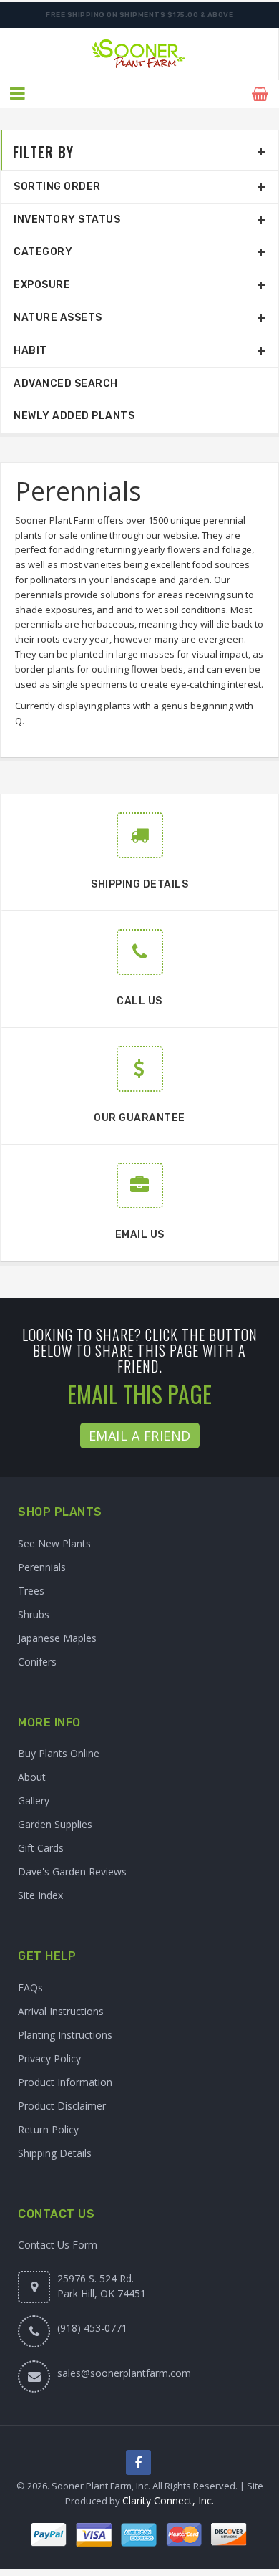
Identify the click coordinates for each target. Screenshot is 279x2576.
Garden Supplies (55, 1824)
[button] (18, 94)
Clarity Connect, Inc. (168, 2500)
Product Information (65, 2082)
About (32, 1777)
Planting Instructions (65, 2035)
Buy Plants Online (59, 1753)
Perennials (42, 1567)
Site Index (40, 1895)
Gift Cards (41, 1848)
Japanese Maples (57, 1638)
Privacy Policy (49, 2058)
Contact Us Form (58, 2245)
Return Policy (48, 2129)
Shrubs (34, 1614)
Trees (31, 1591)
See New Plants (54, 1543)
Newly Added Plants (74, 416)
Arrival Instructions (61, 2011)
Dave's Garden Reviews (72, 1871)
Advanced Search (66, 384)
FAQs (30, 1988)
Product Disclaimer (62, 2106)
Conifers (37, 1662)
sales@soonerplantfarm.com (124, 2373)
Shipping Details (55, 2153)
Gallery (34, 1801)
